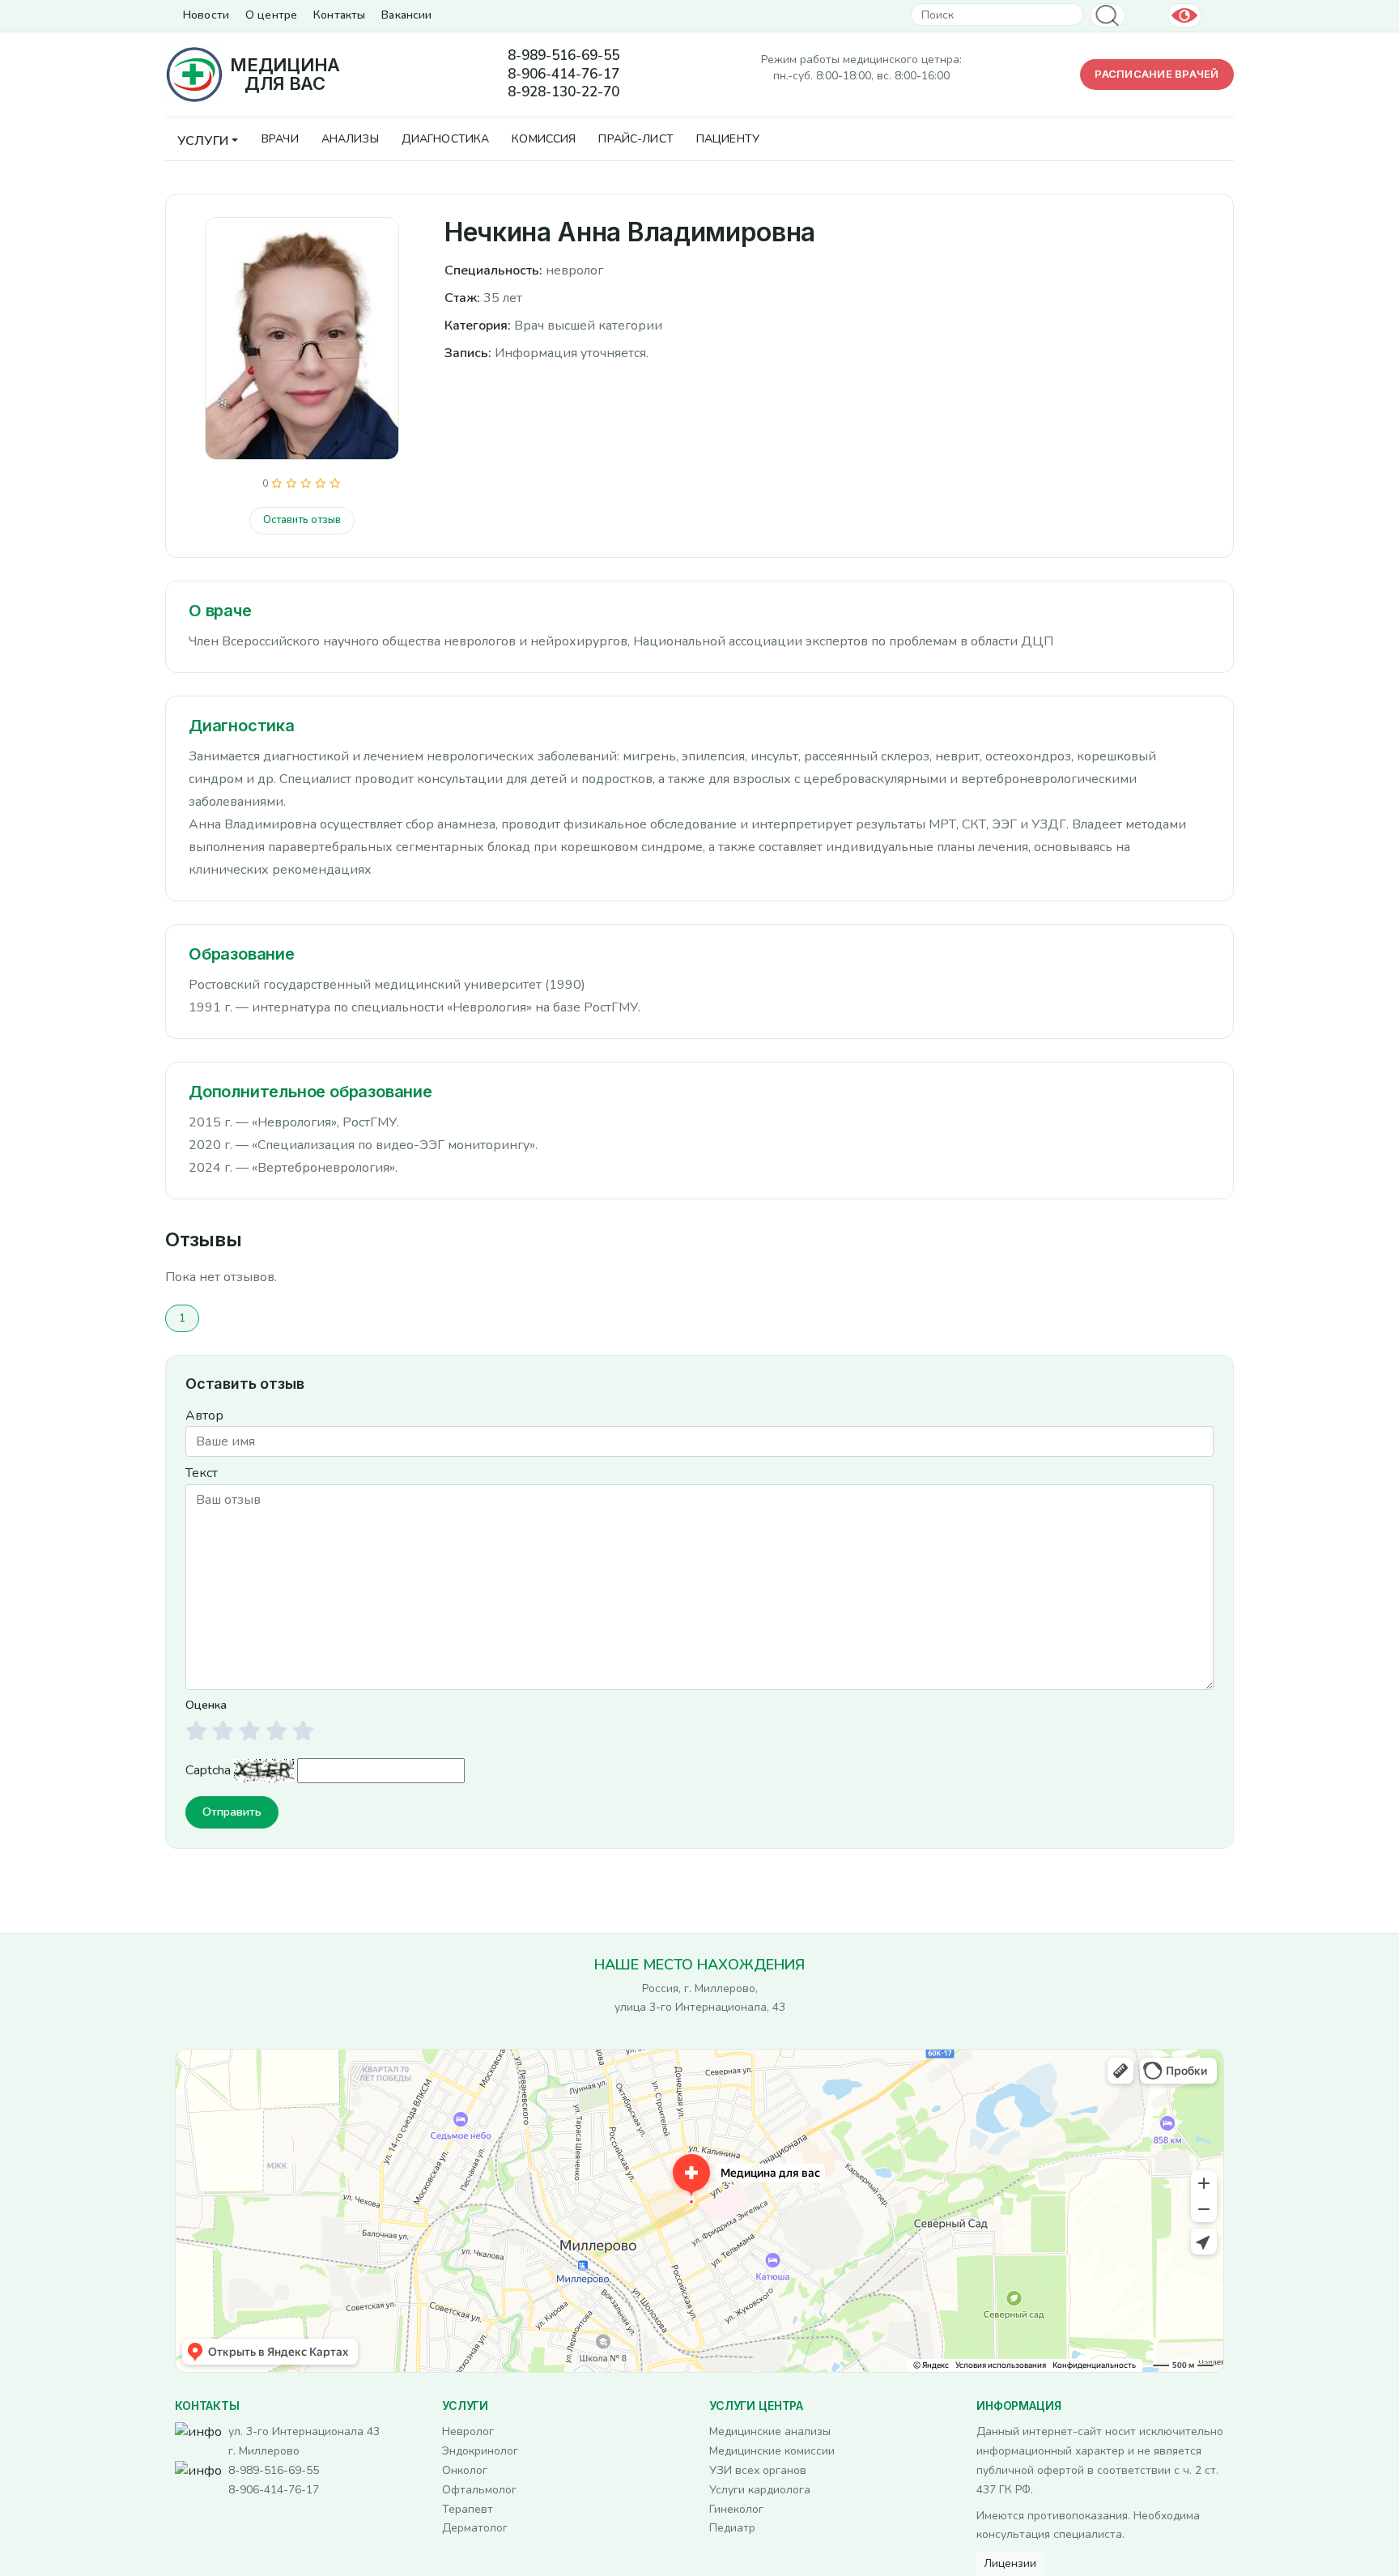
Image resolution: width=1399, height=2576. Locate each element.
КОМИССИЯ (544, 139)
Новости (206, 15)
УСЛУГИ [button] (203, 141)
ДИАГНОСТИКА (446, 139)
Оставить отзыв (302, 520)
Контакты (339, 15)
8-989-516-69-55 (563, 56)
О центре (271, 15)
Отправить (232, 1812)
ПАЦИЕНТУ (728, 139)
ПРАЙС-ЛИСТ (636, 139)
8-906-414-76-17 (563, 75)
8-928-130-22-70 (563, 92)
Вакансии (406, 15)
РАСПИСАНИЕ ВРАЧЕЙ (1157, 74)
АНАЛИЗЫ (350, 139)
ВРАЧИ (280, 139)
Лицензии (1010, 2563)
